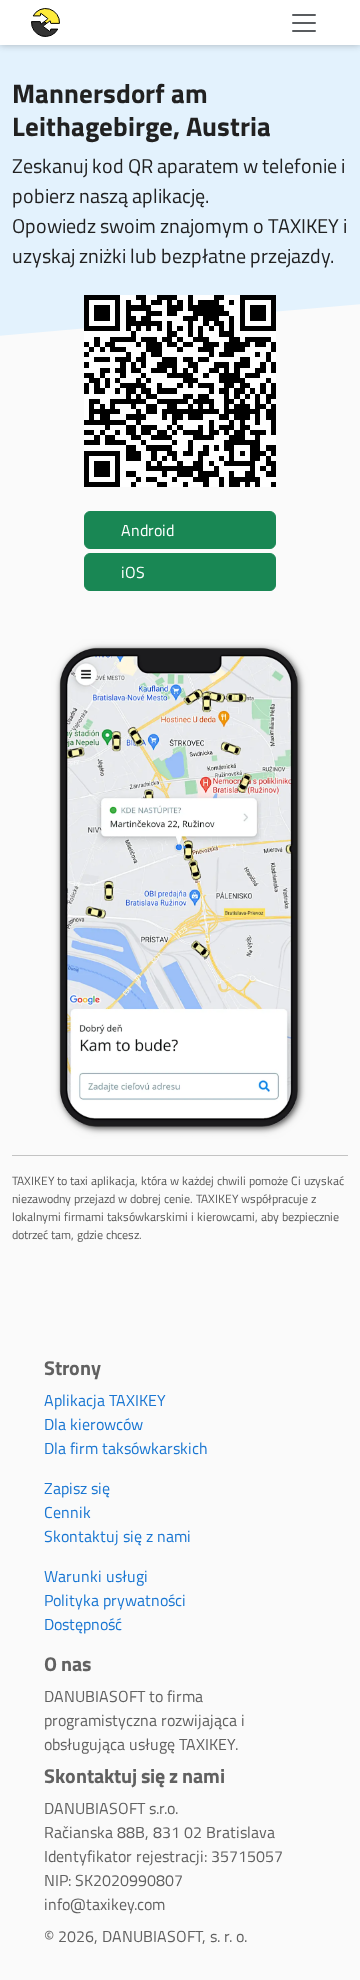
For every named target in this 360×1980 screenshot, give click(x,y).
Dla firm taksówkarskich (126, 1448)
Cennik (67, 1512)
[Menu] (304, 23)
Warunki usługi (96, 1576)
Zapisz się (77, 1488)
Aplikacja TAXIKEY (105, 1400)
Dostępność (83, 1624)
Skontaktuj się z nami (117, 1536)
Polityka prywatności (115, 1600)
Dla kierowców (93, 1424)
